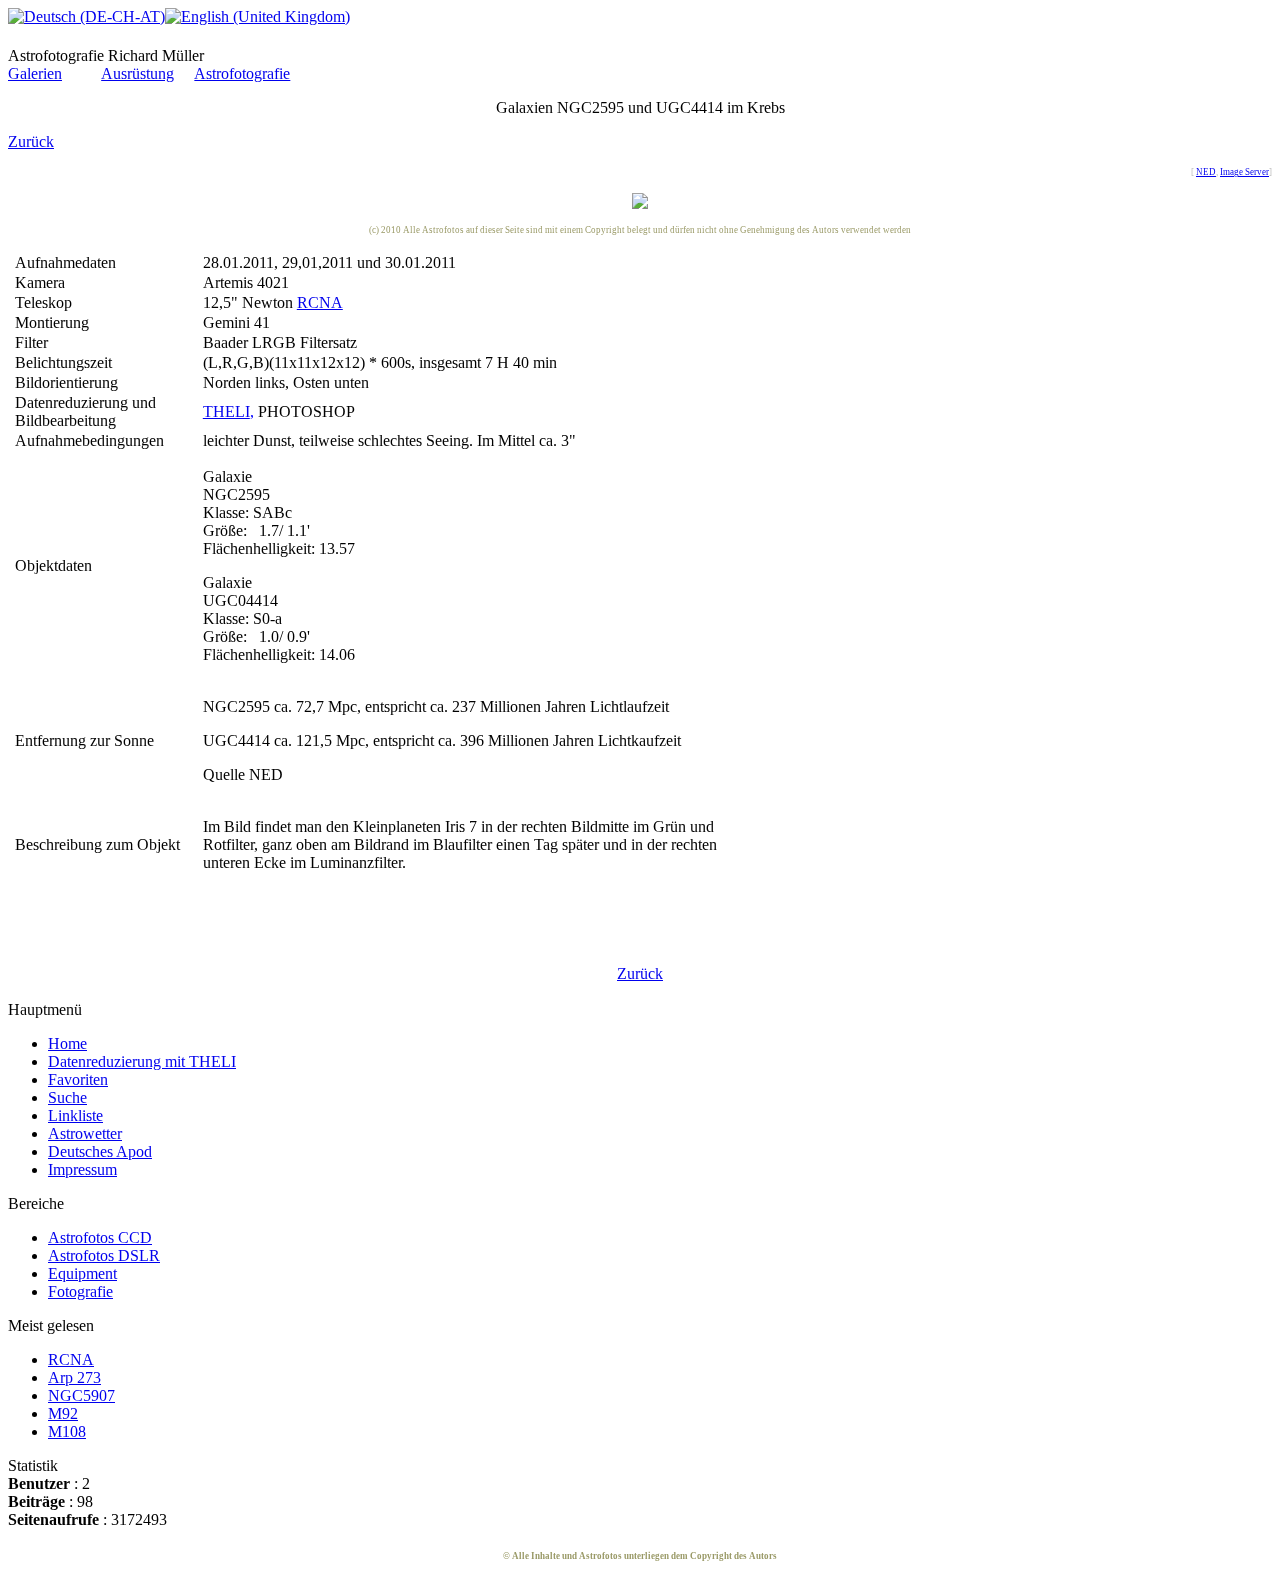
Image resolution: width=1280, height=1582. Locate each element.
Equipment (82, 1273)
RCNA (320, 302)
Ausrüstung (137, 73)
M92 (63, 1413)
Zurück (31, 141)
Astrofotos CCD (100, 1237)
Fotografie (80, 1291)
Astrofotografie (242, 73)
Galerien (35, 73)
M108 (67, 1431)
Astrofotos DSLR (104, 1255)
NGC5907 (81, 1395)
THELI (226, 411)
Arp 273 (74, 1377)
